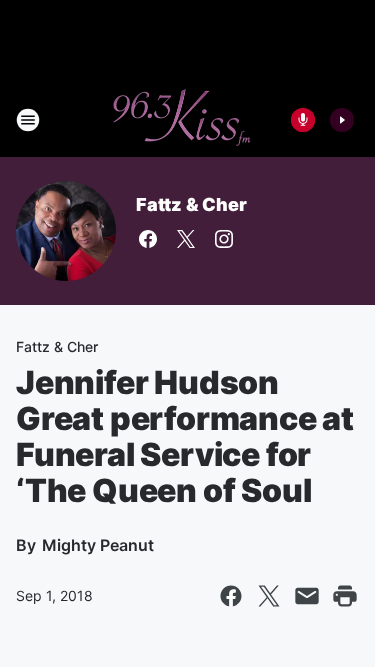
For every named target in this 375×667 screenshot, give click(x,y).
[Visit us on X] (186, 239)
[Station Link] (181, 120)
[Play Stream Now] (342, 120)
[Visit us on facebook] (148, 239)
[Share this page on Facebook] (231, 596)
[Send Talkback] (303, 120)
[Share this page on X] (269, 596)
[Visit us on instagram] (224, 239)
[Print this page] (345, 596)
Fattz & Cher (191, 204)
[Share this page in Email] (307, 596)
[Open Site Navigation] (28, 120)
